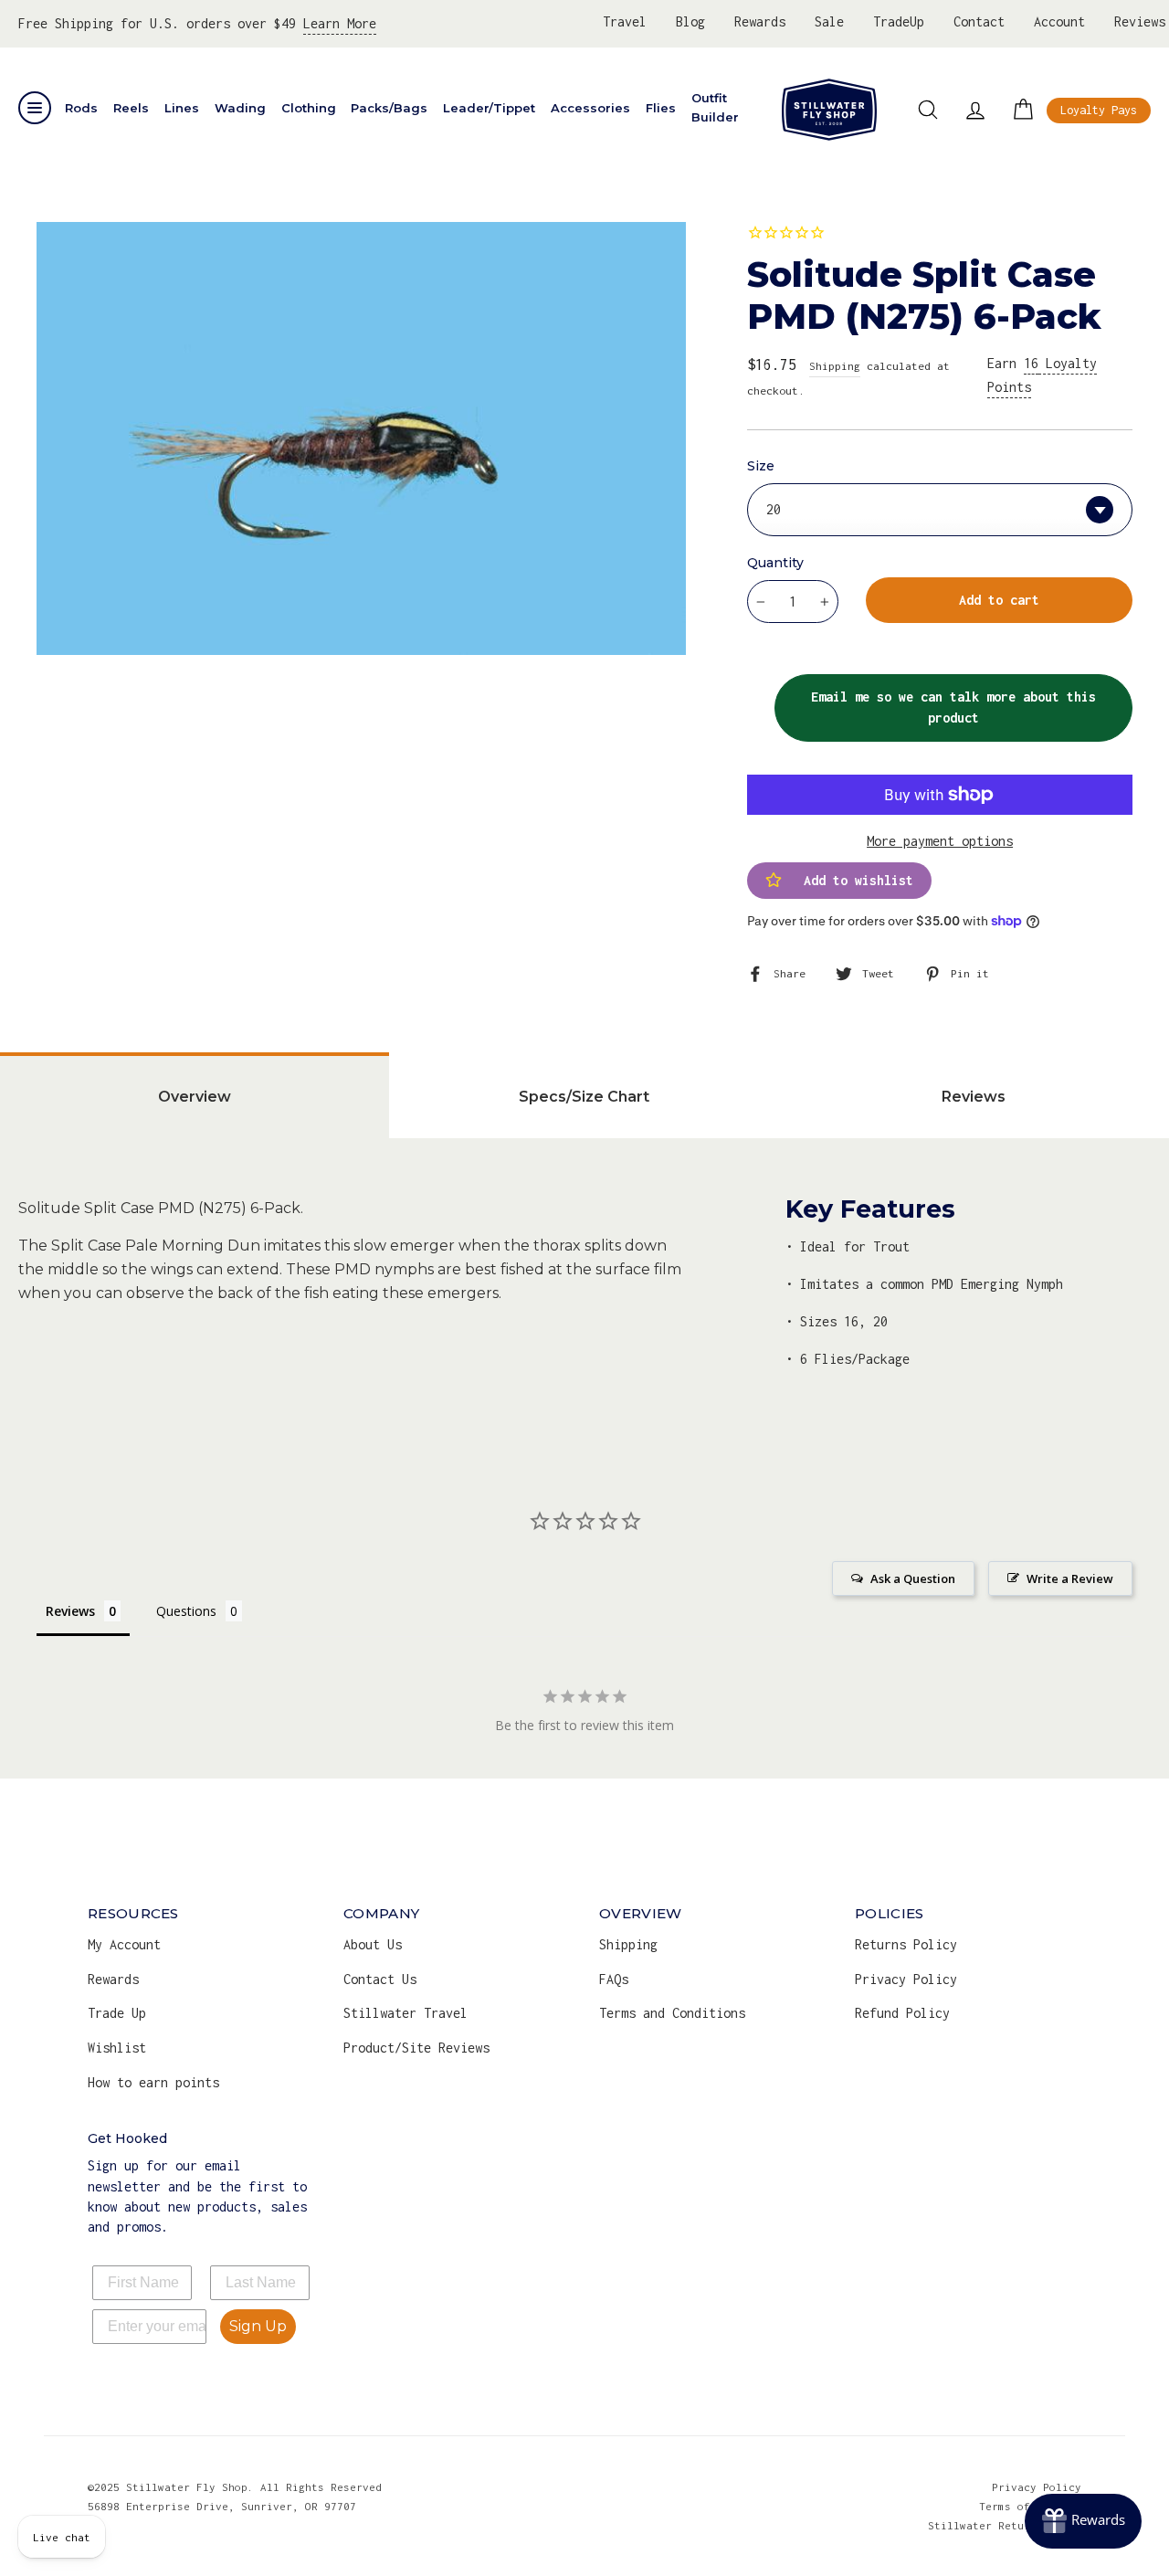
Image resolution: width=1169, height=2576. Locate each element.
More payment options (940, 841)
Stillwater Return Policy (1005, 2525)
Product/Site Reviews (416, 2048)
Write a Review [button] (1070, 1578)
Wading (240, 108)
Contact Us (380, 1979)
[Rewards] (1083, 2521)
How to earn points (153, 2082)
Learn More (340, 23)
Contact (979, 21)
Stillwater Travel (405, 2013)
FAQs (614, 1979)
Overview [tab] (195, 1097)
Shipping (835, 366)
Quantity (775, 563)
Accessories (590, 108)
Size (761, 466)
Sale (829, 21)
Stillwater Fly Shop (829, 110)
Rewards (760, 21)
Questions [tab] (186, 1611)
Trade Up (117, 2013)
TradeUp (899, 21)
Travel (625, 21)
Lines (182, 108)
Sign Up (258, 2326)
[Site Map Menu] (35, 108)
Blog (690, 21)
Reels (131, 108)
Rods (81, 108)
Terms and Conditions (672, 2013)
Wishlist (117, 2048)
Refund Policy (902, 2013)
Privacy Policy (906, 1979)
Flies (661, 108)
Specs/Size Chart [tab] (584, 1097)
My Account (124, 1944)
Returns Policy (906, 1944)
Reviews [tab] (974, 1097)
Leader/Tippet (489, 108)
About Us (373, 1944)
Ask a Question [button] (913, 1578)
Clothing (309, 108)
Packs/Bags (389, 108)
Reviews (1140, 21)
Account (1059, 21)
